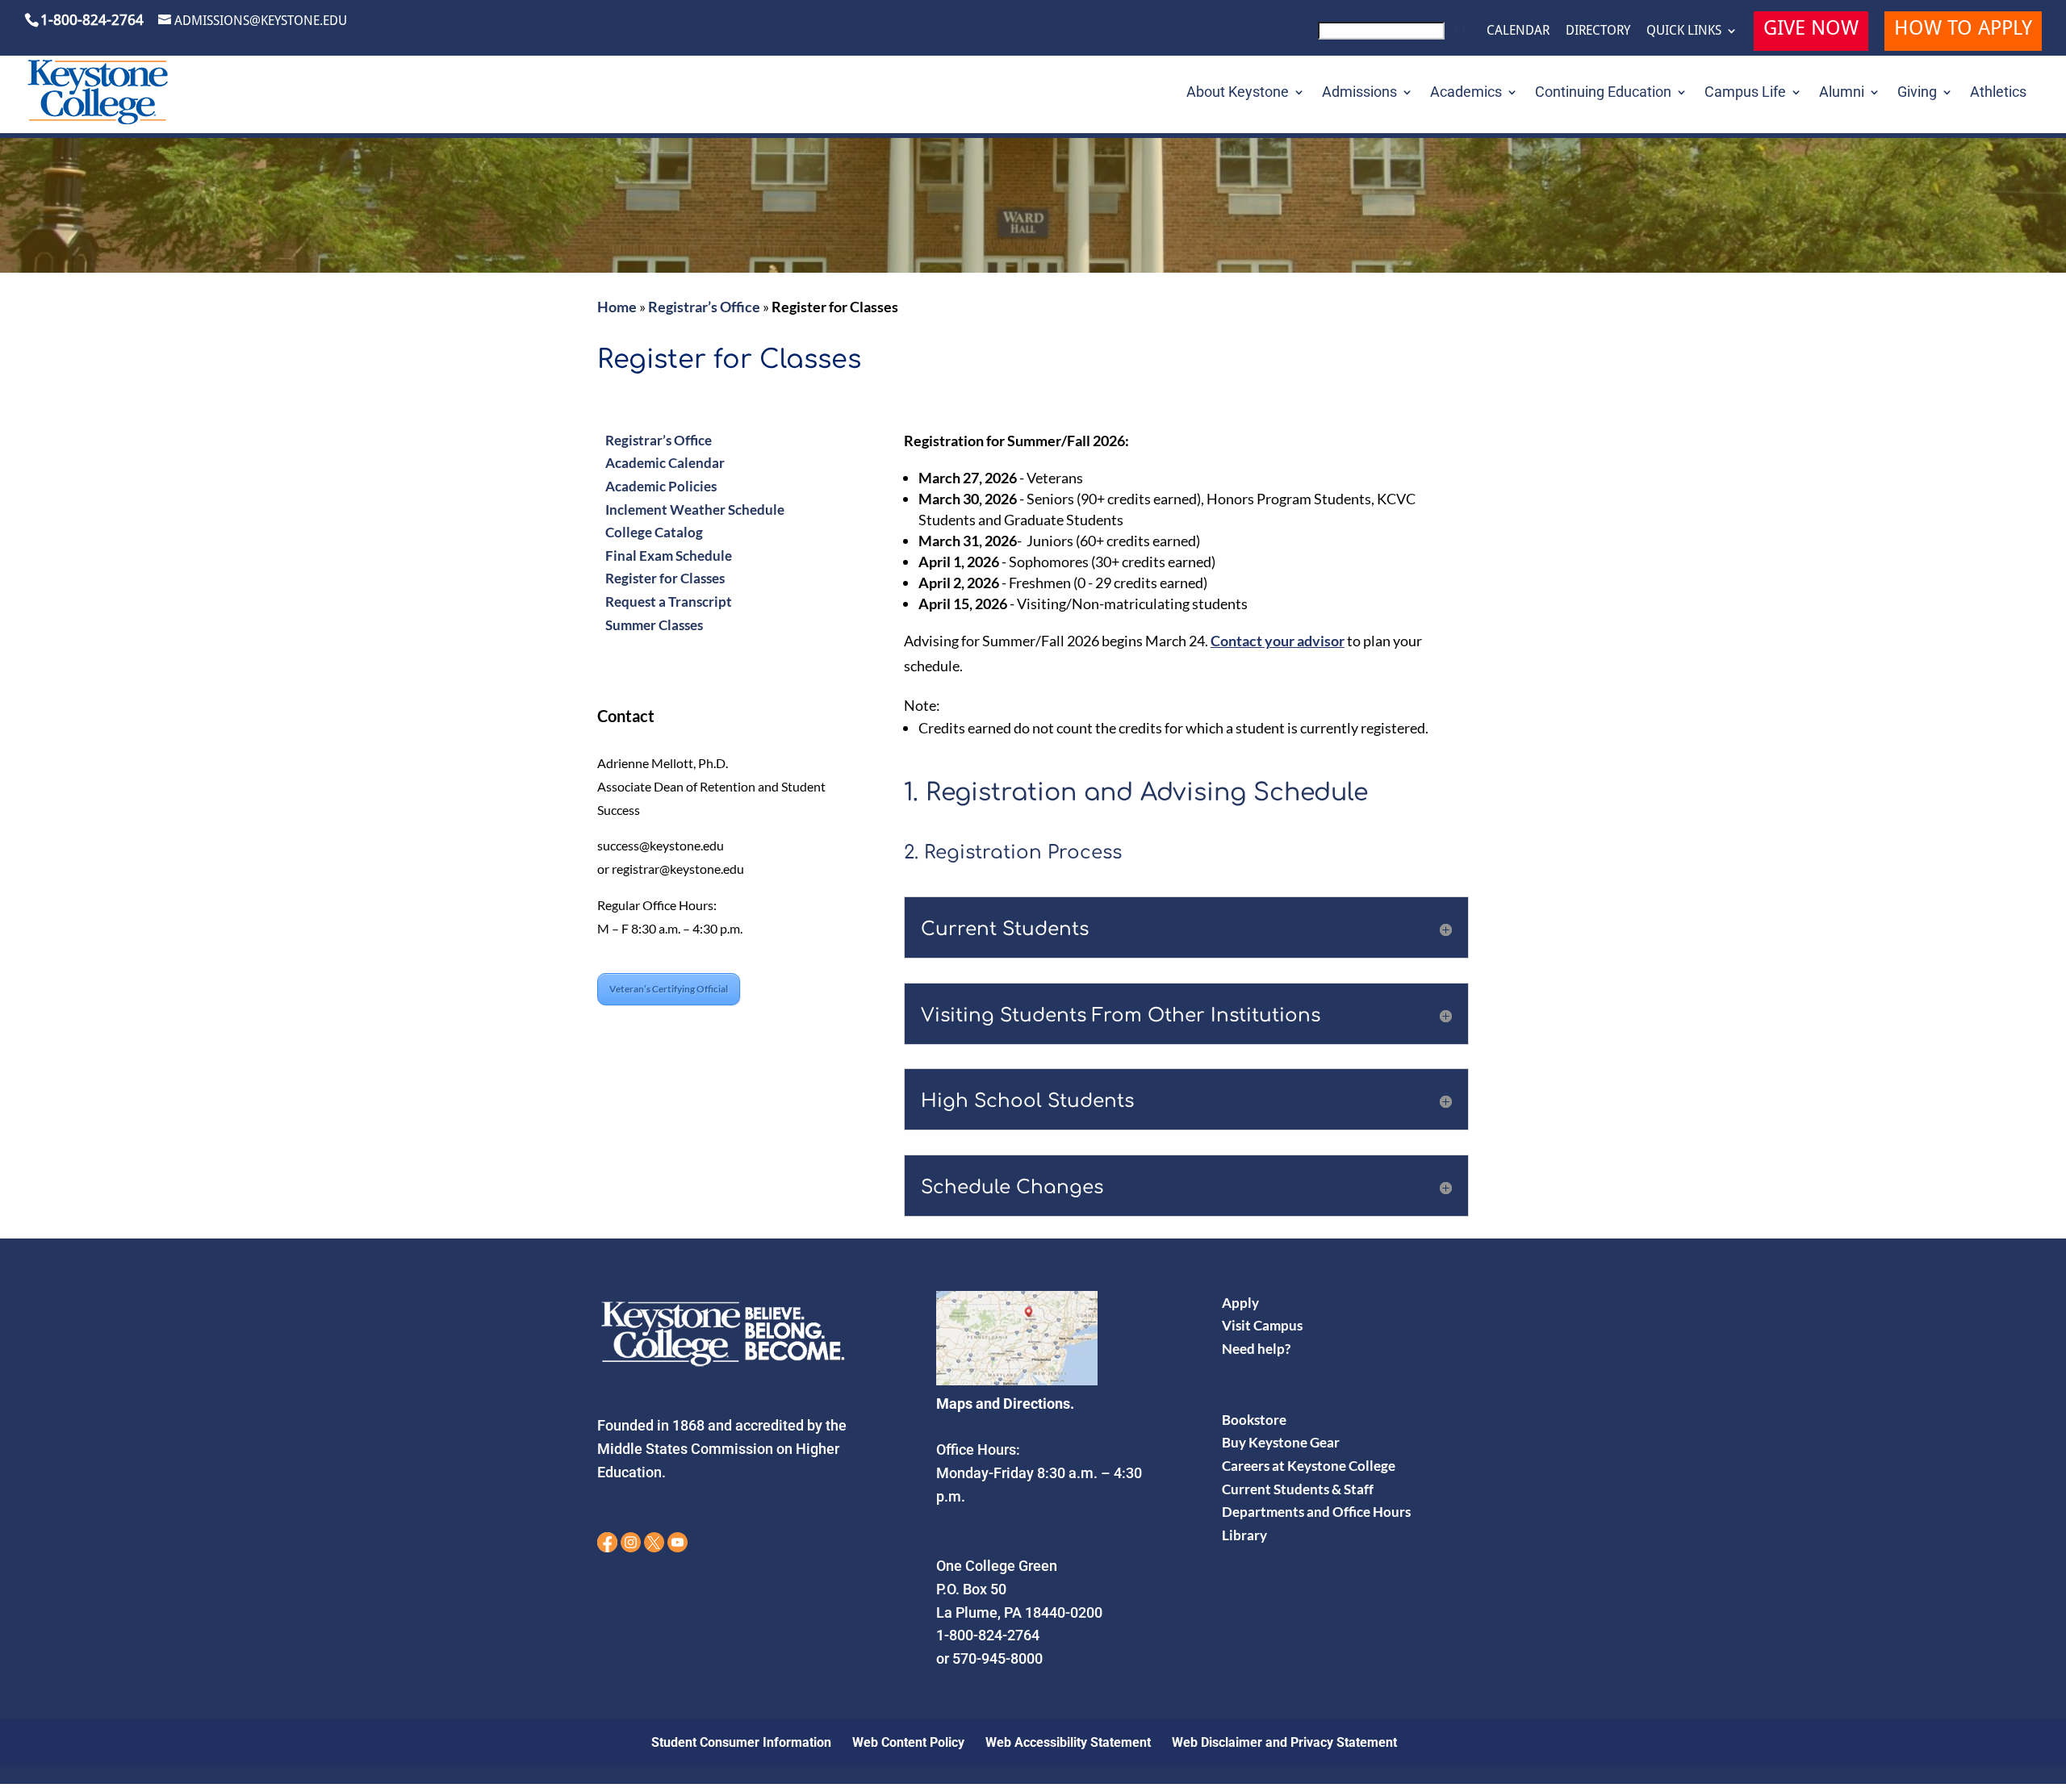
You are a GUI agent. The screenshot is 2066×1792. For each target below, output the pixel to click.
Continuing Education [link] (1603, 93)
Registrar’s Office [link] (704, 307)
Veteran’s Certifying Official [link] (669, 989)
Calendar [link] (1518, 31)
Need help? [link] (1256, 1349)
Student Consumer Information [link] (741, 1742)
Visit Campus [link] (1262, 1325)
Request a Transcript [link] (669, 602)
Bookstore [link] (1254, 1420)
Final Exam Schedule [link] (669, 556)
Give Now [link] (1811, 30)
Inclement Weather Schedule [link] (695, 510)
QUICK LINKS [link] (1684, 31)
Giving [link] (1917, 93)
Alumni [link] (1842, 93)
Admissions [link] (1359, 93)
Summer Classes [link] (654, 625)
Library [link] (1244, 1535)
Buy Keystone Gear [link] (1281, 1442)
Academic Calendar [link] (665, 463)
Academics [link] (1466, 93)
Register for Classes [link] (665, 578)
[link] (1394, 35)
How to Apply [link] (1963, 30)
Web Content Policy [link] (908, 1742)
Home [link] (617, 307)
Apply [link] (1240, 1303)
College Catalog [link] (654, 532)
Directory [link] (1598, 31)
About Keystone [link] (1238, 93)
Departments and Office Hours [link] (1316, 1512)
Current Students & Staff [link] (1298, 1489)
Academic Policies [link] (661, 486)
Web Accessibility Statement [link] (1068, 1742)
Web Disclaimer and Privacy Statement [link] (1284, 1742)
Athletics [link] (1998, 93)
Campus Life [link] (1745, 93)
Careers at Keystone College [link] (1309, 1466)
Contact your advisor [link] (1278, 641)
